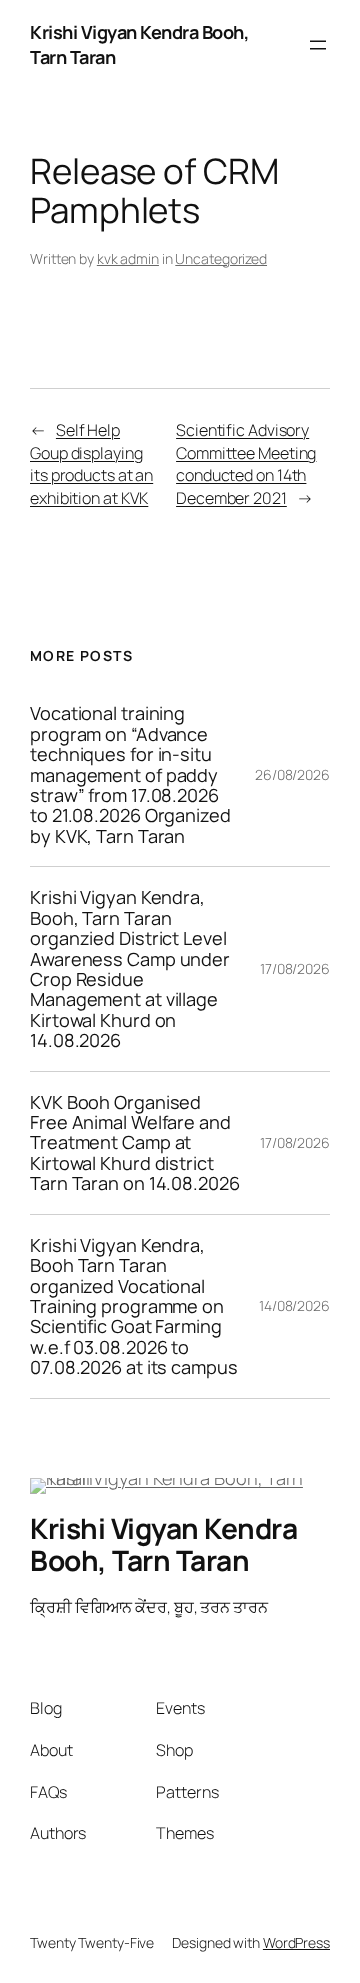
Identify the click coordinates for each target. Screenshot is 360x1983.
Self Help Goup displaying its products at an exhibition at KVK (91, 464)
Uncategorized (221, 258)
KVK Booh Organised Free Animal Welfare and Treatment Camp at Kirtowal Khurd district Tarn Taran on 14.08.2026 (135, 1143)
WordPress (296, 1942)
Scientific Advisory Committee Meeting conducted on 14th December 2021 (246, 464)
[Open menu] (318, 45)
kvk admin (128, 258)
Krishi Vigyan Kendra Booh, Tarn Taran (163, 1544)
